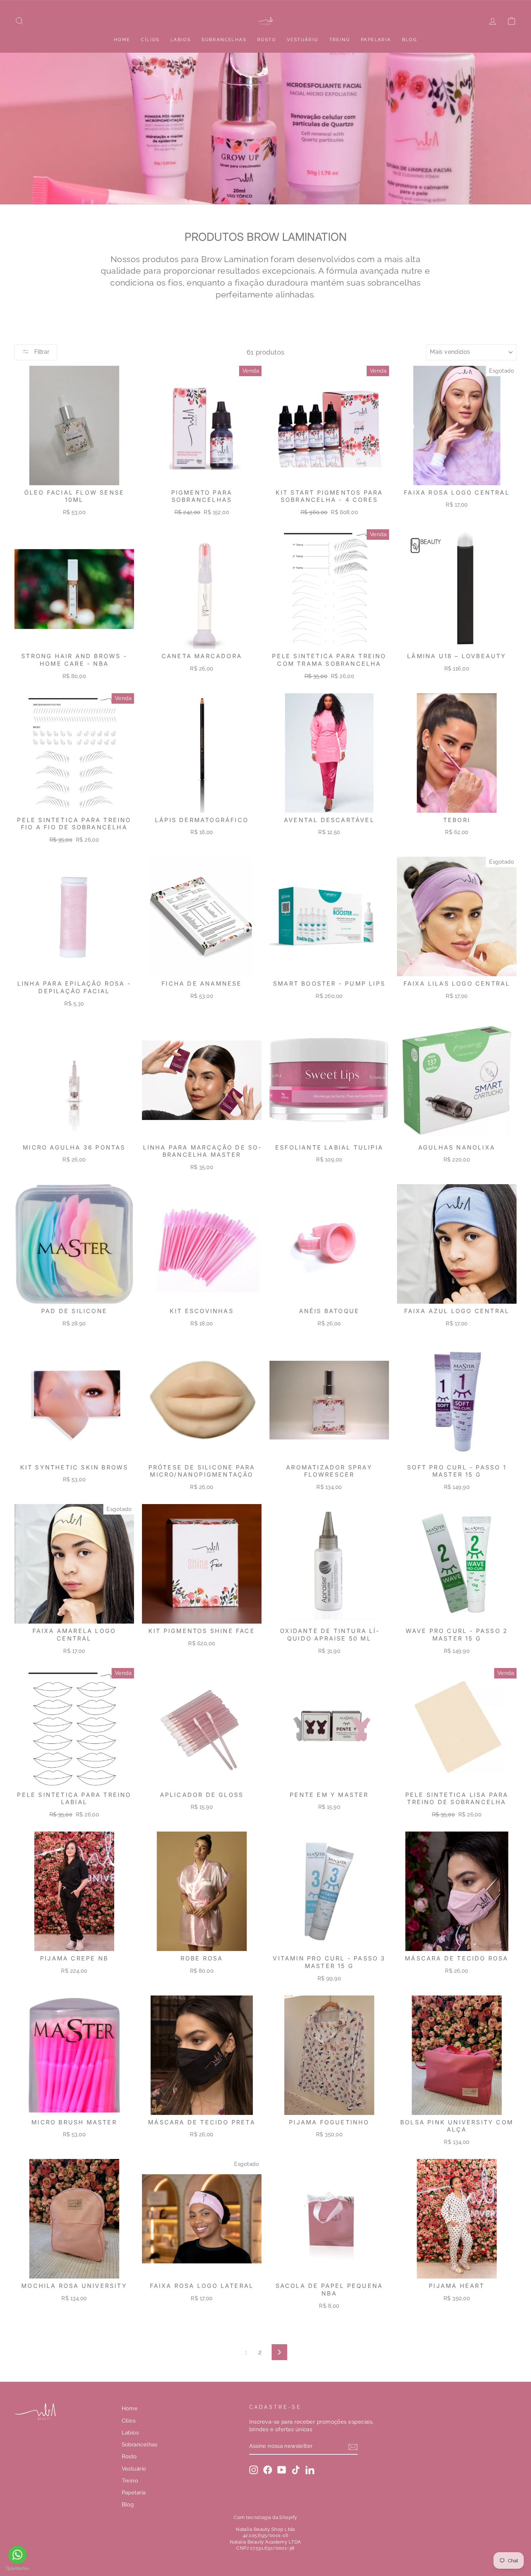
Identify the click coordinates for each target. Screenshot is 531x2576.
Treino (340, 40)
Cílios (150, 40)
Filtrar (41, 352)
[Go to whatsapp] (17, 2555)
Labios (181, 40)
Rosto (267, 40)
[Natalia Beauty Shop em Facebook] (268, 2470)
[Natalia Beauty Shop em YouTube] (282, 2470)
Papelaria (376, 40)
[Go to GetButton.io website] (17, 2569)
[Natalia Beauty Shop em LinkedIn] (310, 2470)
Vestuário (303, 40)
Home (122, 40)
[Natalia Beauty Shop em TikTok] (296, 2470)
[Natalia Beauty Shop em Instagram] (254, 2470)
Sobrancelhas (224, 40)
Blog (410, 40)
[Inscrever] (353, 2447)
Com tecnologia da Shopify (265, 2517)
